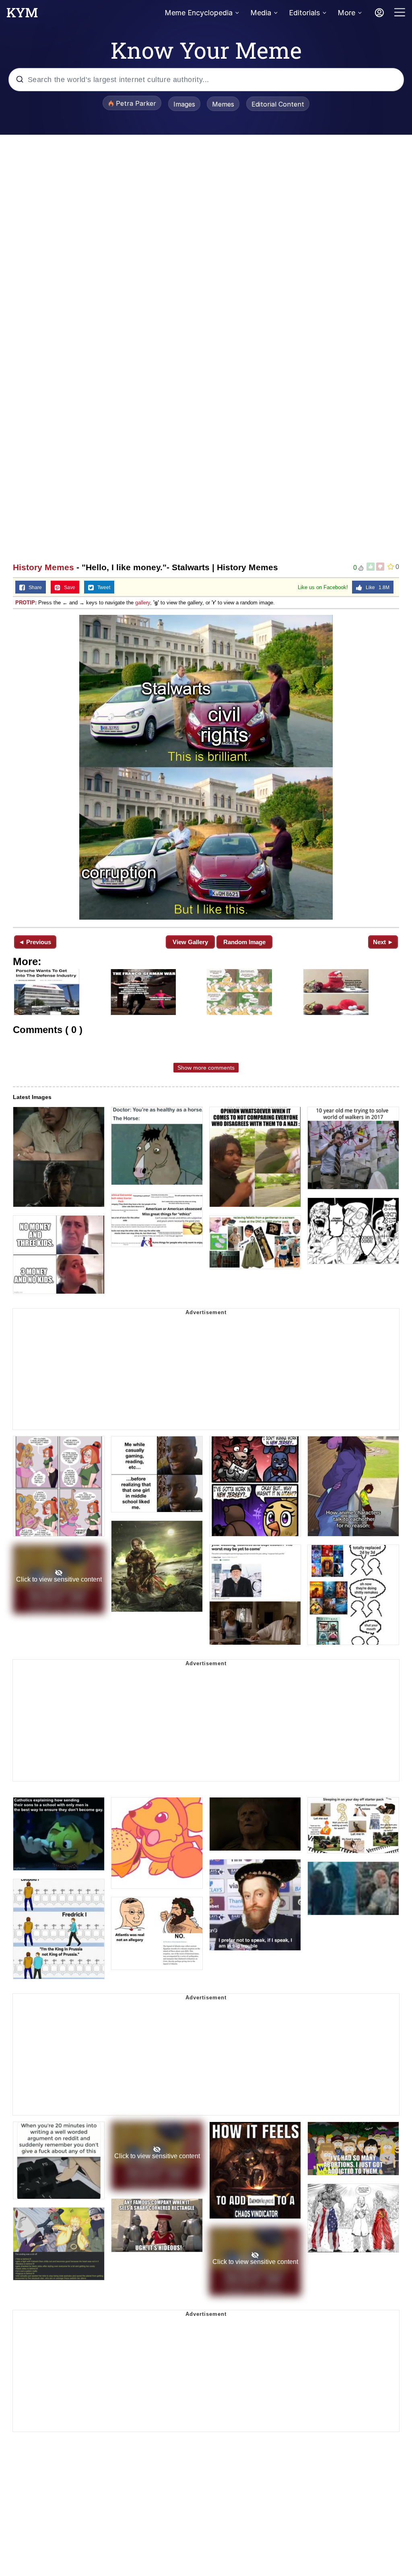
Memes (223, 104)
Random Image (244, 942)
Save (68, 588)
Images (184, 104)
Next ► (383, 942)
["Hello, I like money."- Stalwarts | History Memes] (206, 767)
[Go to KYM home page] (22, 15)
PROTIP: (26, 603)
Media (261, 13)
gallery (143, 603)
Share (33, 588)
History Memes (43, 567)
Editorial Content (278, 104)
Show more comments (206, 1068)
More (346, 13)
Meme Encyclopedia (199, 13)
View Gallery (190, 942)
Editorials (304, 13)
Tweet (102, 588)
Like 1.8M (376, 588)
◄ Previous (35, 942)
